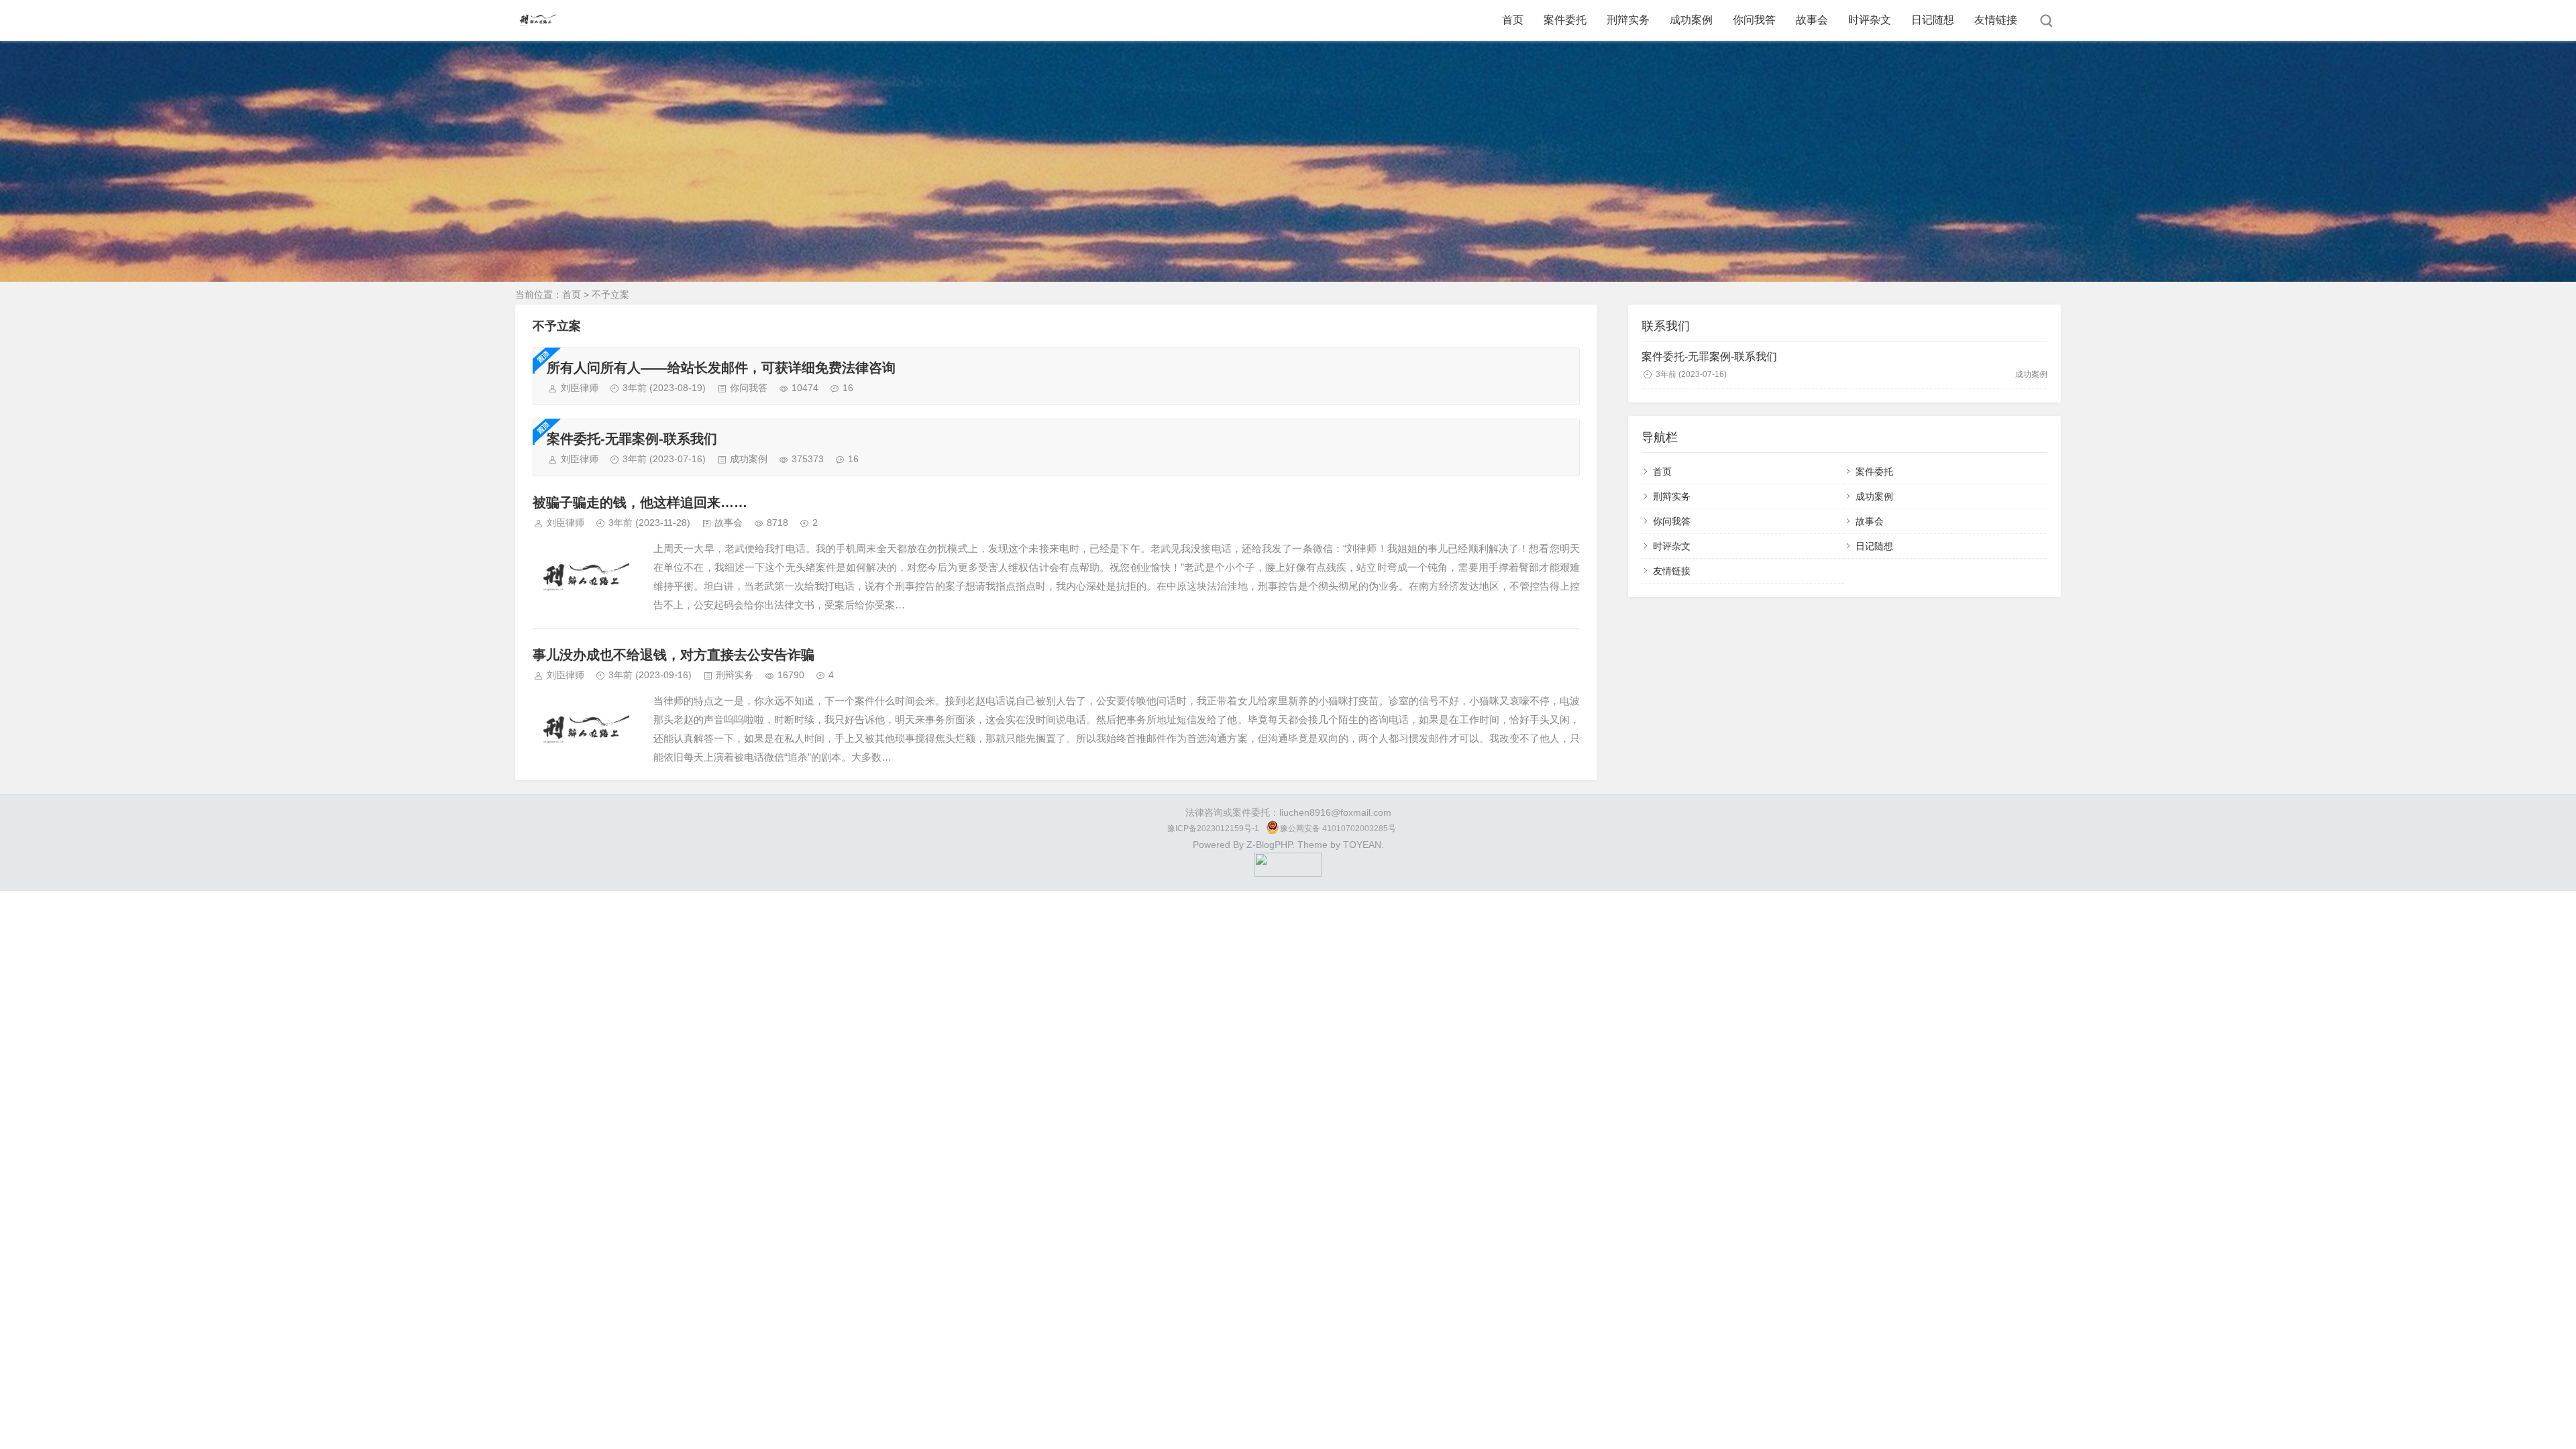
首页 (1513, 20)
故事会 (1812, 20)
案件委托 (1565, 20)
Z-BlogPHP (1269, 845)
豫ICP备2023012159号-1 (1213, 828)
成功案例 (1691, 20)
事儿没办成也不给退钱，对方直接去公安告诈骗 (674, 655)
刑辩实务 (1628, 20)
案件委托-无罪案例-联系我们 (632, 439)
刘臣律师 (580, 388)
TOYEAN (1362, 845)
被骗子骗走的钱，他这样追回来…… (640, 502)
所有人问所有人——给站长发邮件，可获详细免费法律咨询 (721, 368)
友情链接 (1996, 20)
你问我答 (1754, 20)
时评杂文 (1870, 20)
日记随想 (1933, 20)
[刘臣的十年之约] (1288, 873)
